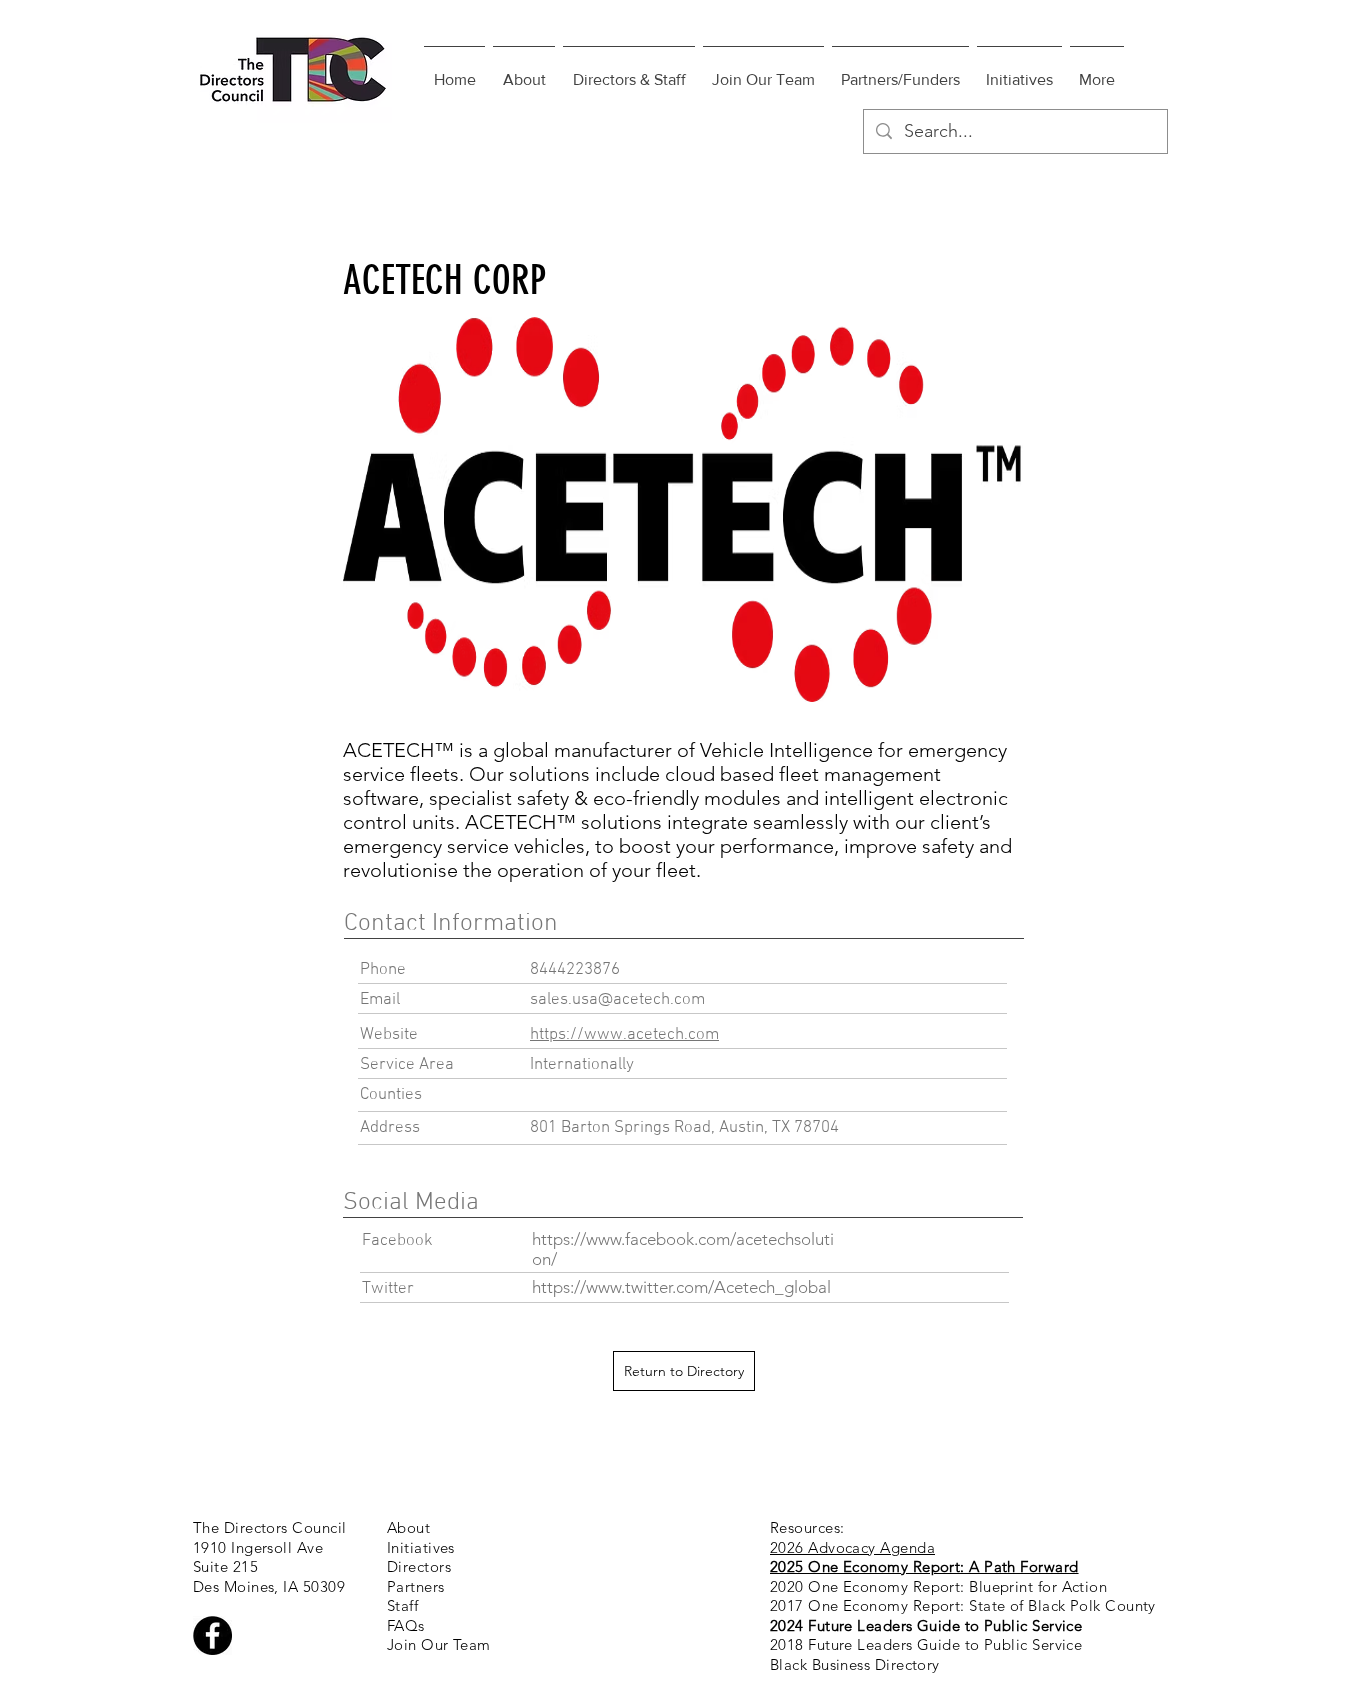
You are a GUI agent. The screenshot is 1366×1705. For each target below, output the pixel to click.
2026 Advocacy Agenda (852, 1547)
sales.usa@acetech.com (617, 1000)
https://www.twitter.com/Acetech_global (681, 1287)
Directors (419, 1566)
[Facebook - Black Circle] (212, 1635)
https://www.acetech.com (624, 1035)
